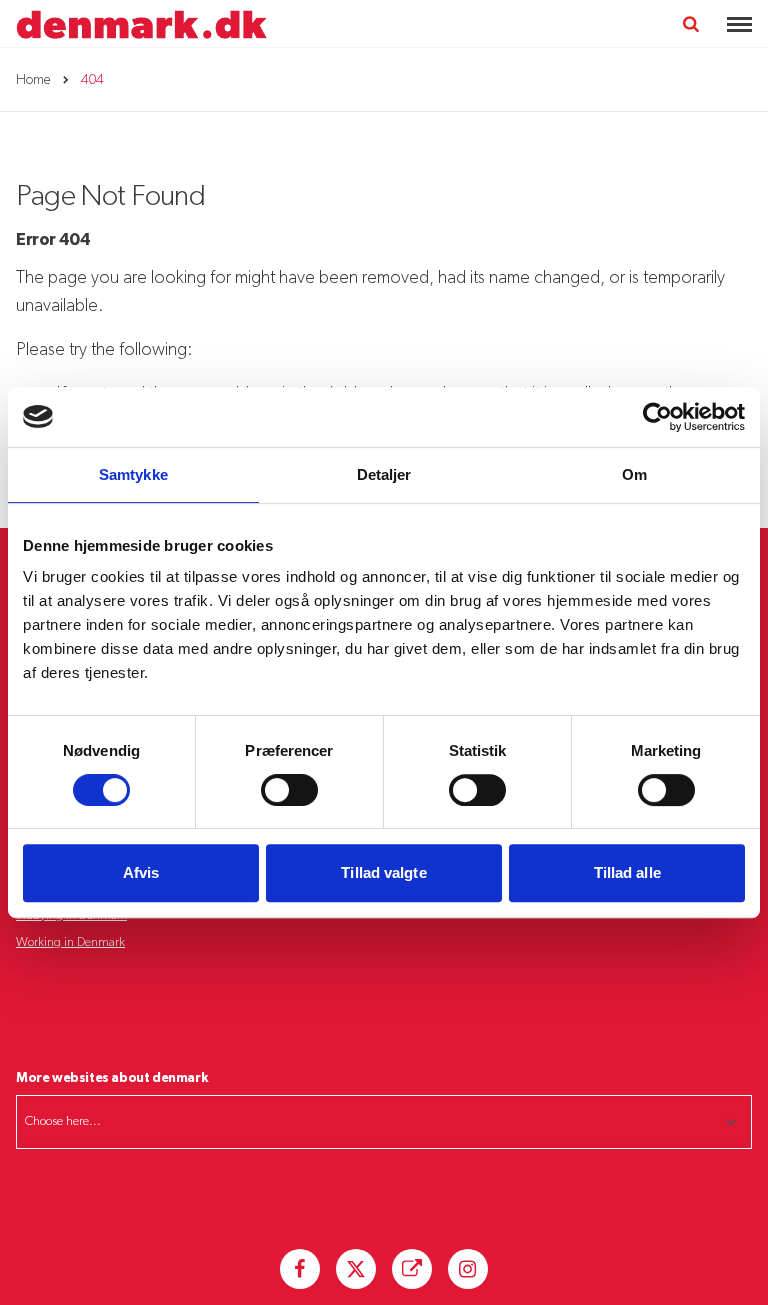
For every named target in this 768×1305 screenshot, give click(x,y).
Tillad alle (627, 872)
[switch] (289, 790)
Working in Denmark (70, 942)
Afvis (141, 872)
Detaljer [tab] (384, 474)
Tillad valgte (383, 872)
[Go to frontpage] (142, 24)
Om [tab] (634, 474)
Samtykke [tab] (133, 474)
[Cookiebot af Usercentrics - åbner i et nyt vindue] (657, 417)
